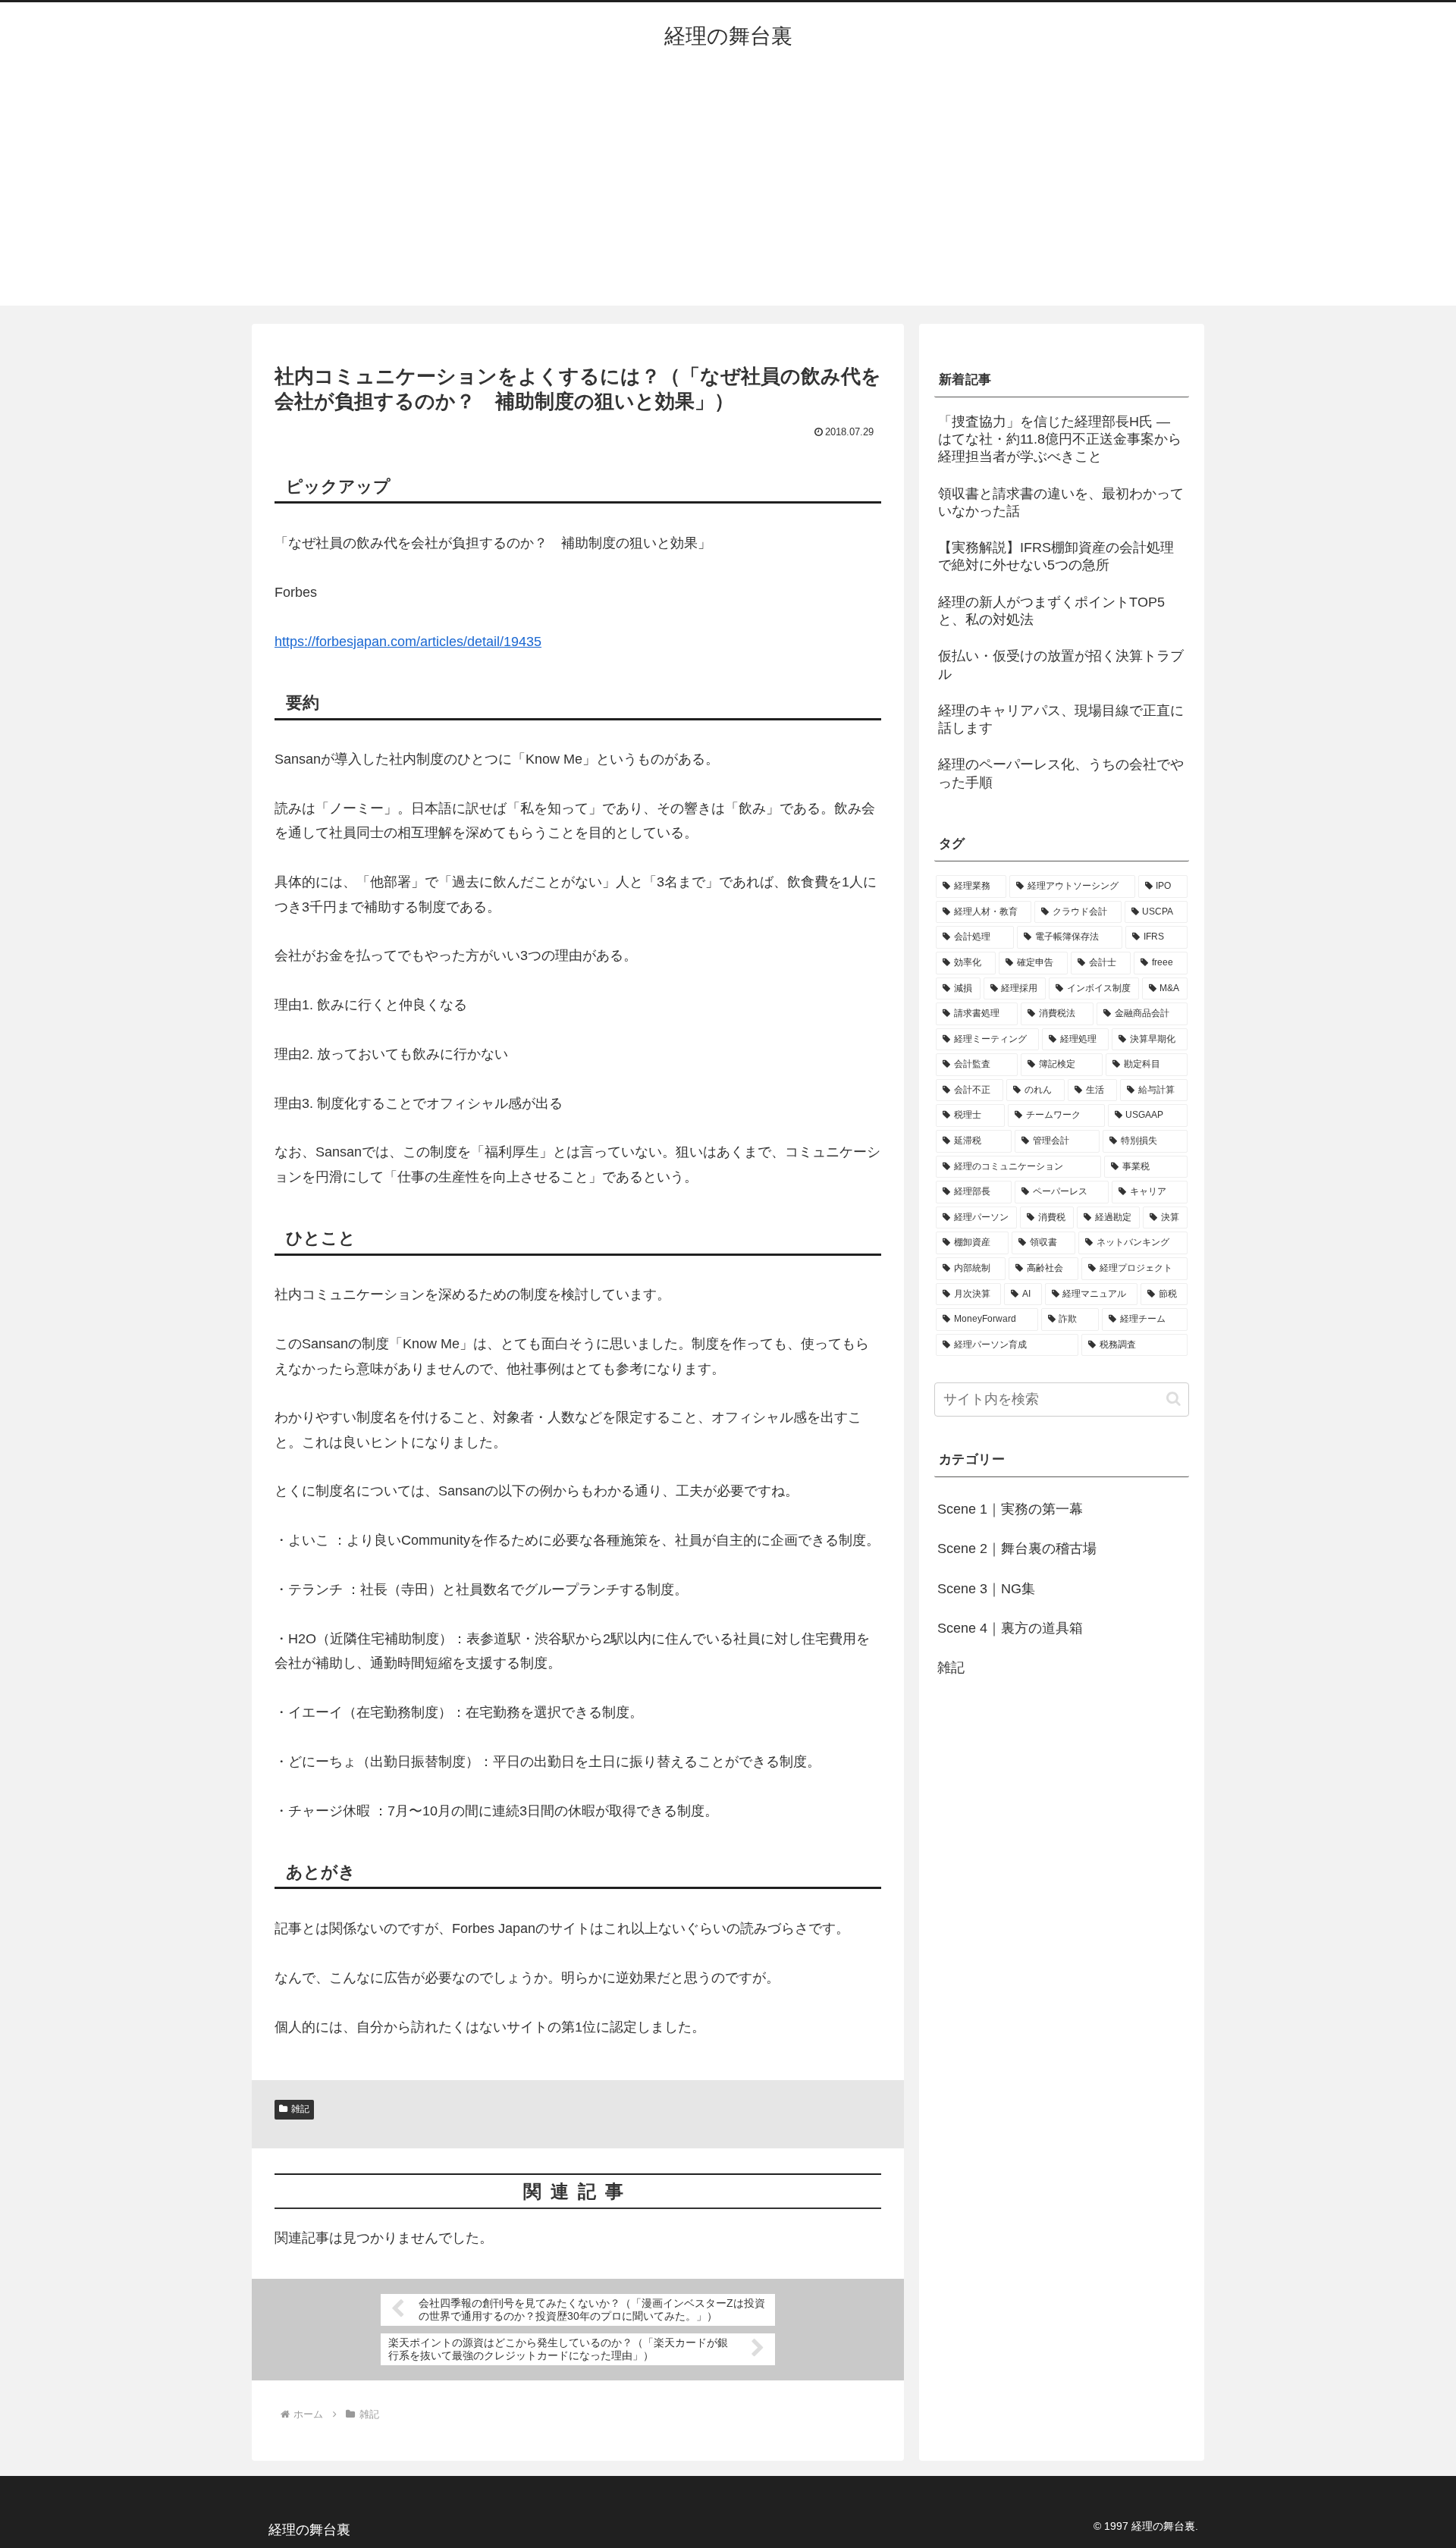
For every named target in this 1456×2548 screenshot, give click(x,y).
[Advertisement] (728, 192)
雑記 (300, 2109)
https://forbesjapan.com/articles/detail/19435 (408, 642)
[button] (1174, 1399)
